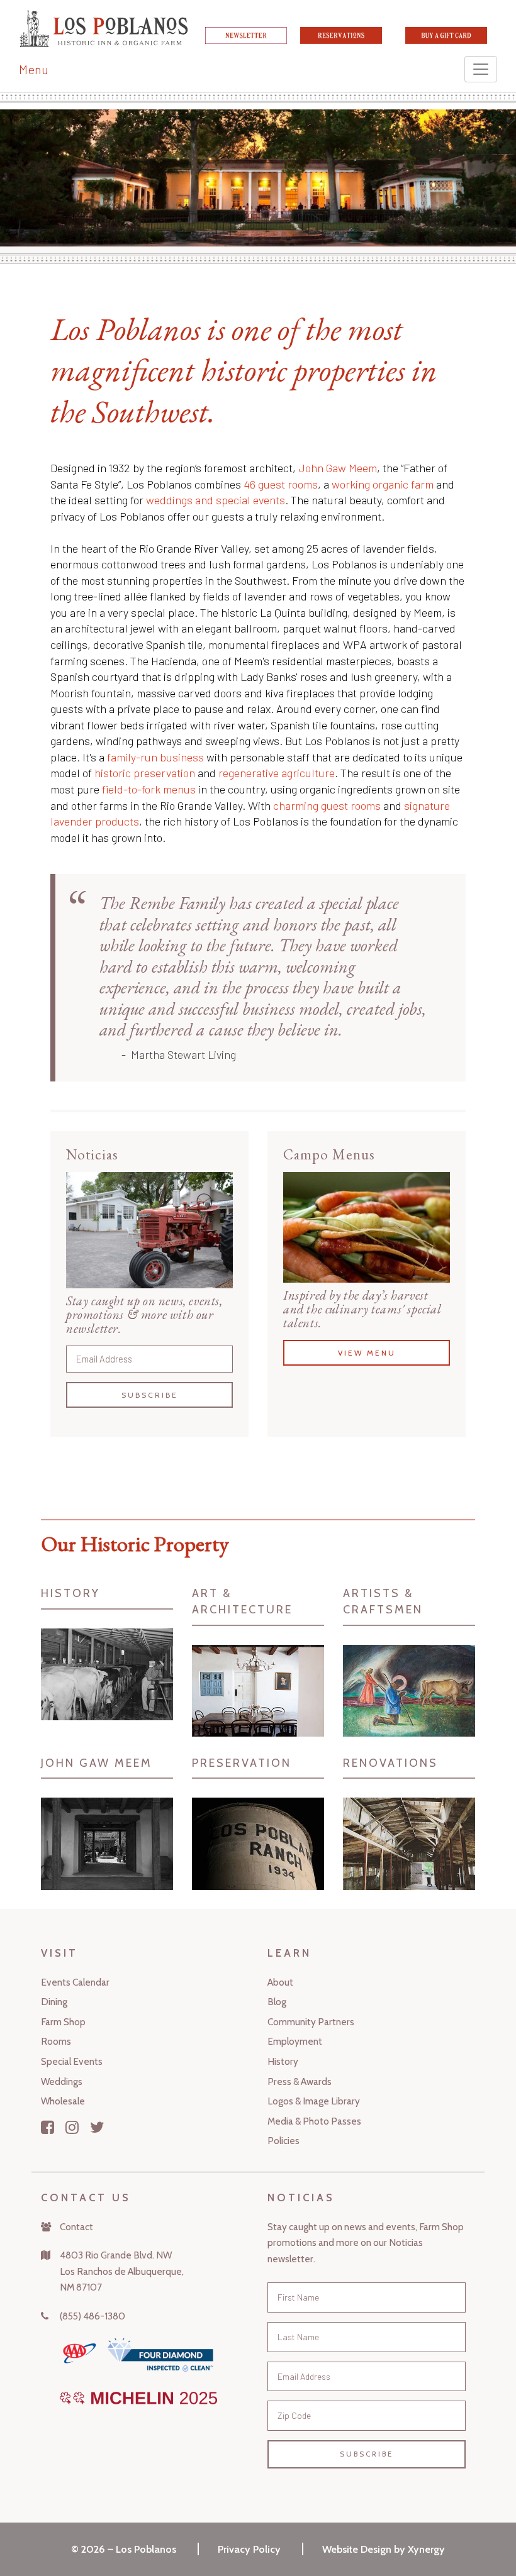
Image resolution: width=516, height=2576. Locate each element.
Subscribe (150, 1395)
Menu (34, 69)
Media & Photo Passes (314, 2121)
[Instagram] (72, 2127)
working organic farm (383, 484)
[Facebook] (48, 2127)
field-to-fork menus (149, 789)
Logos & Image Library (314, 2101)
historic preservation (145, 773)
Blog (277, 2002)
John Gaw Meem (338, 468)
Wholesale (63, 2101)
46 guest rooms (281, 484)
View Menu (367, 1353)
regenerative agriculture (277, 773)
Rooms (56, 2041)
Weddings (62, 2081)
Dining (54, 2002)
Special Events (72, 2061)
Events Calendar (75, 1982)
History (283, 2061)
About (280, 1982)
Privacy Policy (249, 2549)
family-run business (155, 757)
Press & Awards (300, 2081)
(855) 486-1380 (93, 2316)
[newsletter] (246, 40)
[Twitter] (97, 2127)
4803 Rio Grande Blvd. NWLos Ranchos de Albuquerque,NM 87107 (122, 2271)
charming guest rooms (327, 805)
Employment (295, 2041)
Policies (283, 2141)
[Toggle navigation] (481, 69)
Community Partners (311, 2022)
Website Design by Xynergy (384, 2549)
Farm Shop (63, 2022)
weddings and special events (216, 500)
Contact (76, 2227)
